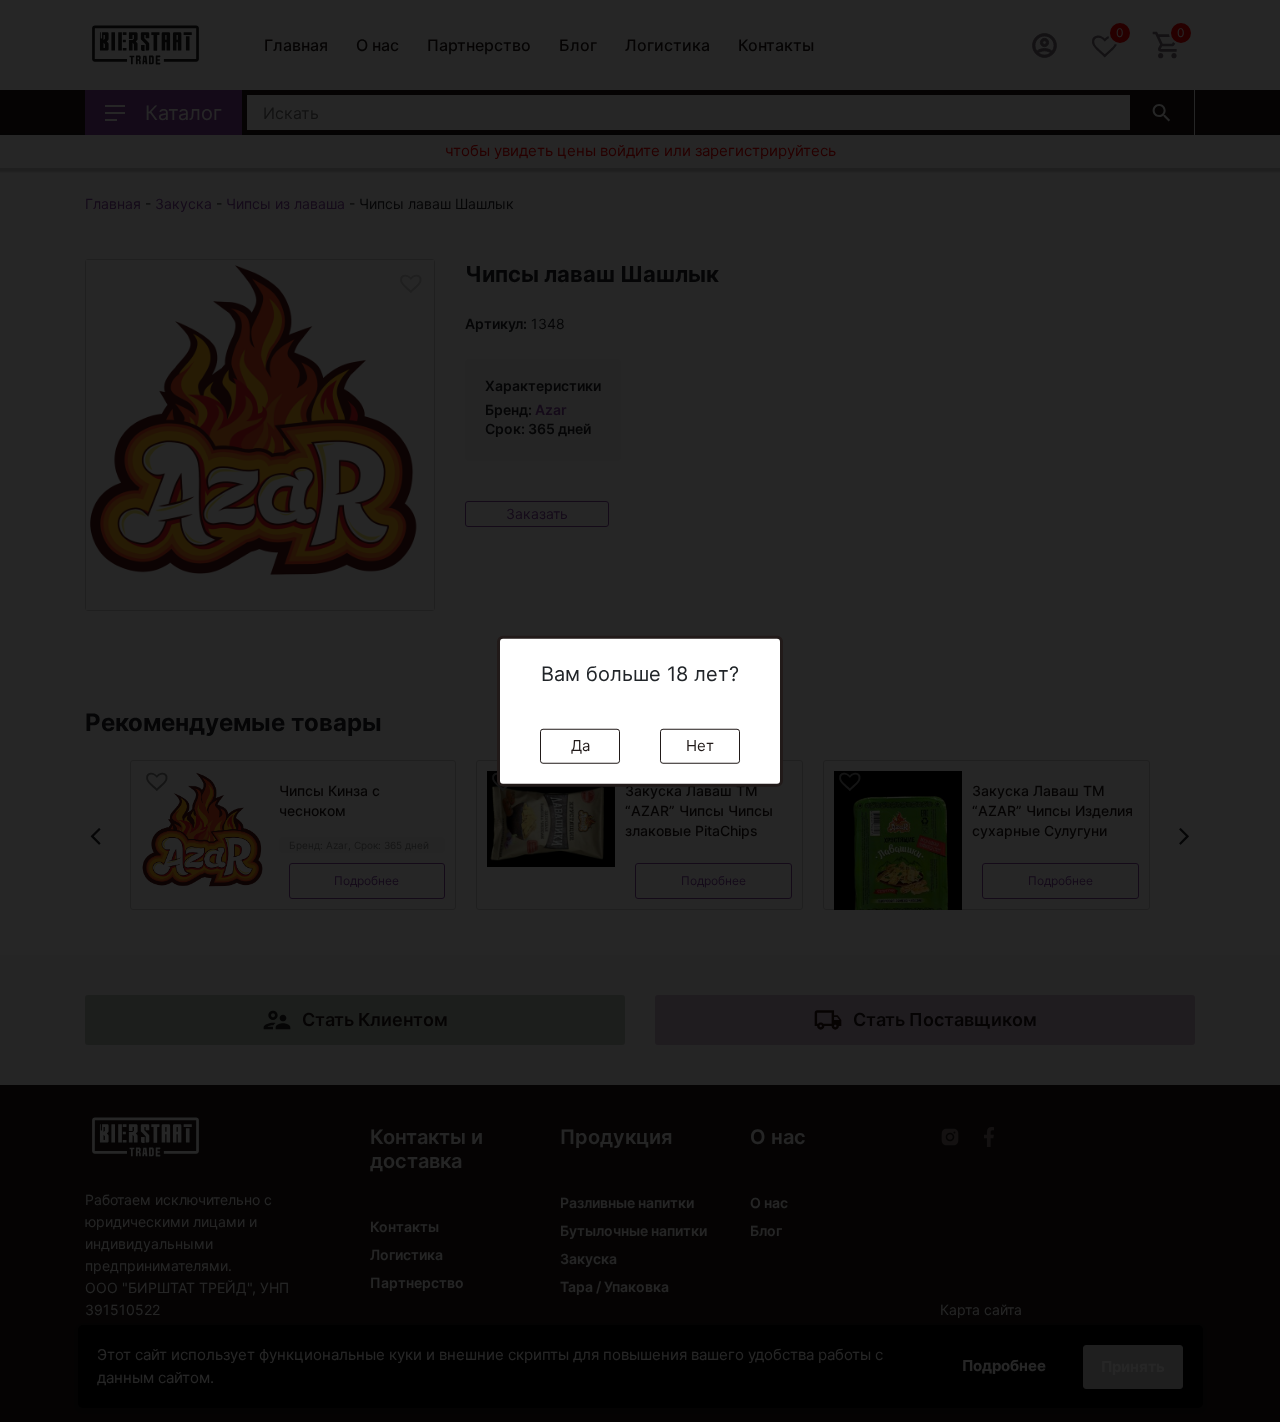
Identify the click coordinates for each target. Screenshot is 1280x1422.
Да (580, 745)
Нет (700, 745)
